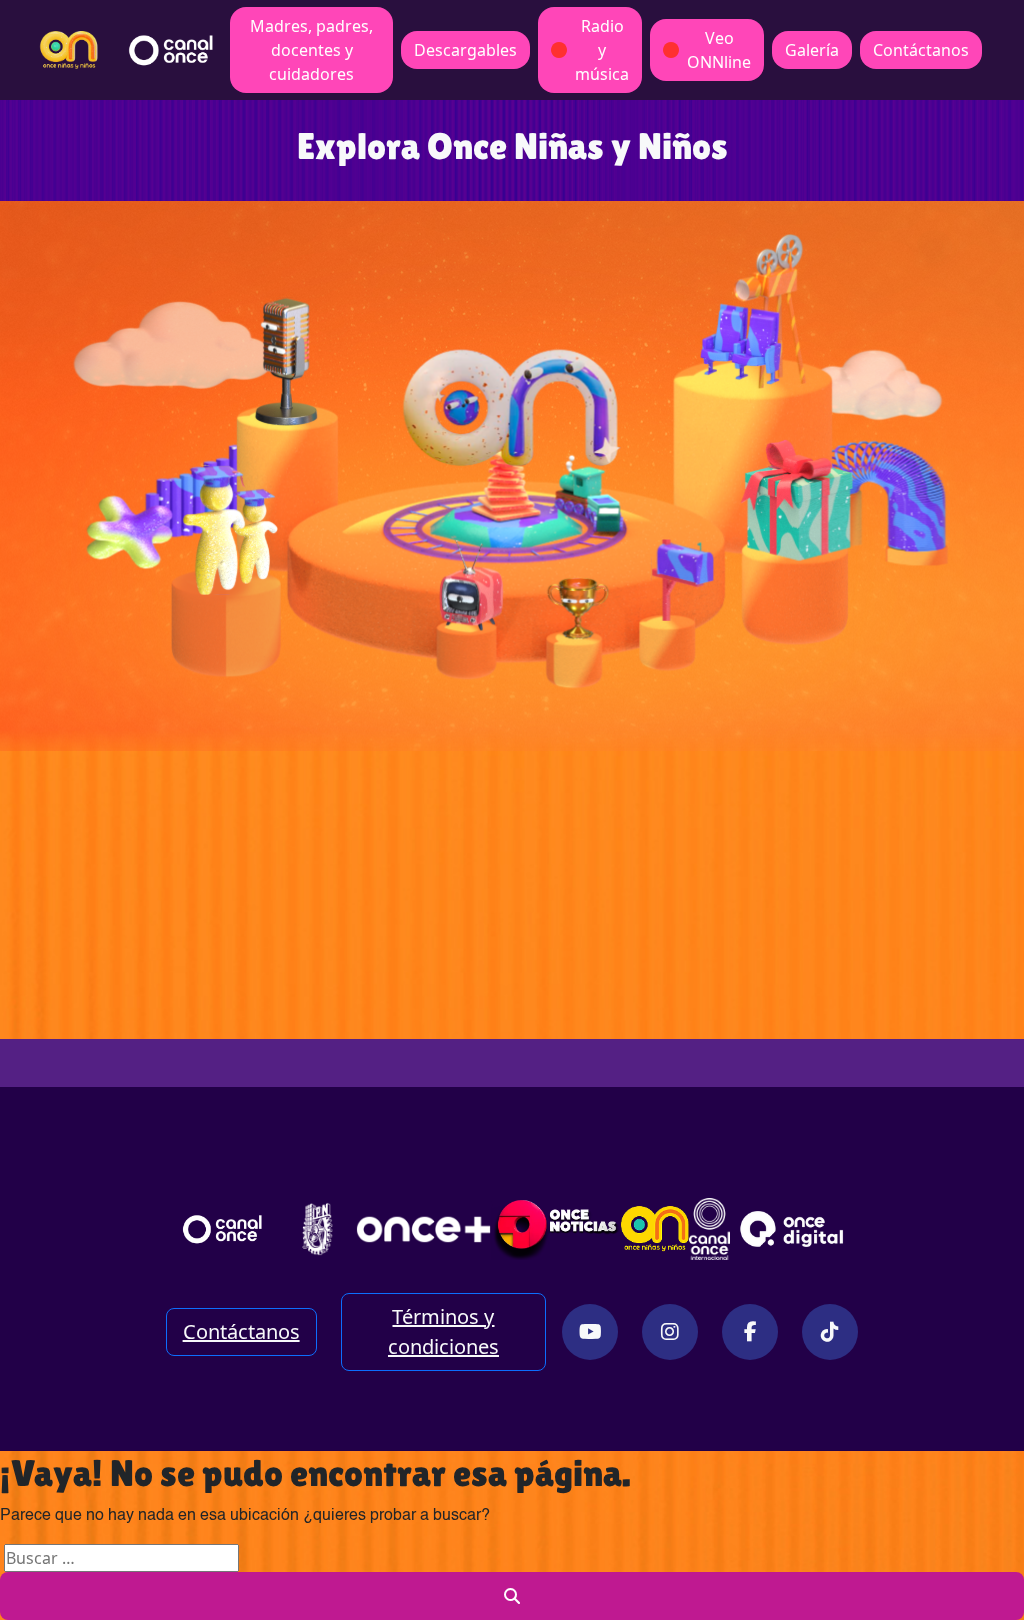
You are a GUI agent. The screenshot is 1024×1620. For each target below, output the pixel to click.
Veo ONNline (719, 50)
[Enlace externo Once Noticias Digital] (556, 1228)
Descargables (465, 50)
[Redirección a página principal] (69, 50)
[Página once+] (423, 1229)
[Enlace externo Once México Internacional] (709, 1228)
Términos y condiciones (443, 1331)
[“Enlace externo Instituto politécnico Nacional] (317, 1229)
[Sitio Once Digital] (794, 1228)
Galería (812, 50)
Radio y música (602, 50)
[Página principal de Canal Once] (223, 1229)
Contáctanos (921, 50)
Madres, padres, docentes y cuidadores (311, 50)
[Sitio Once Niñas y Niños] (655, 1228)
